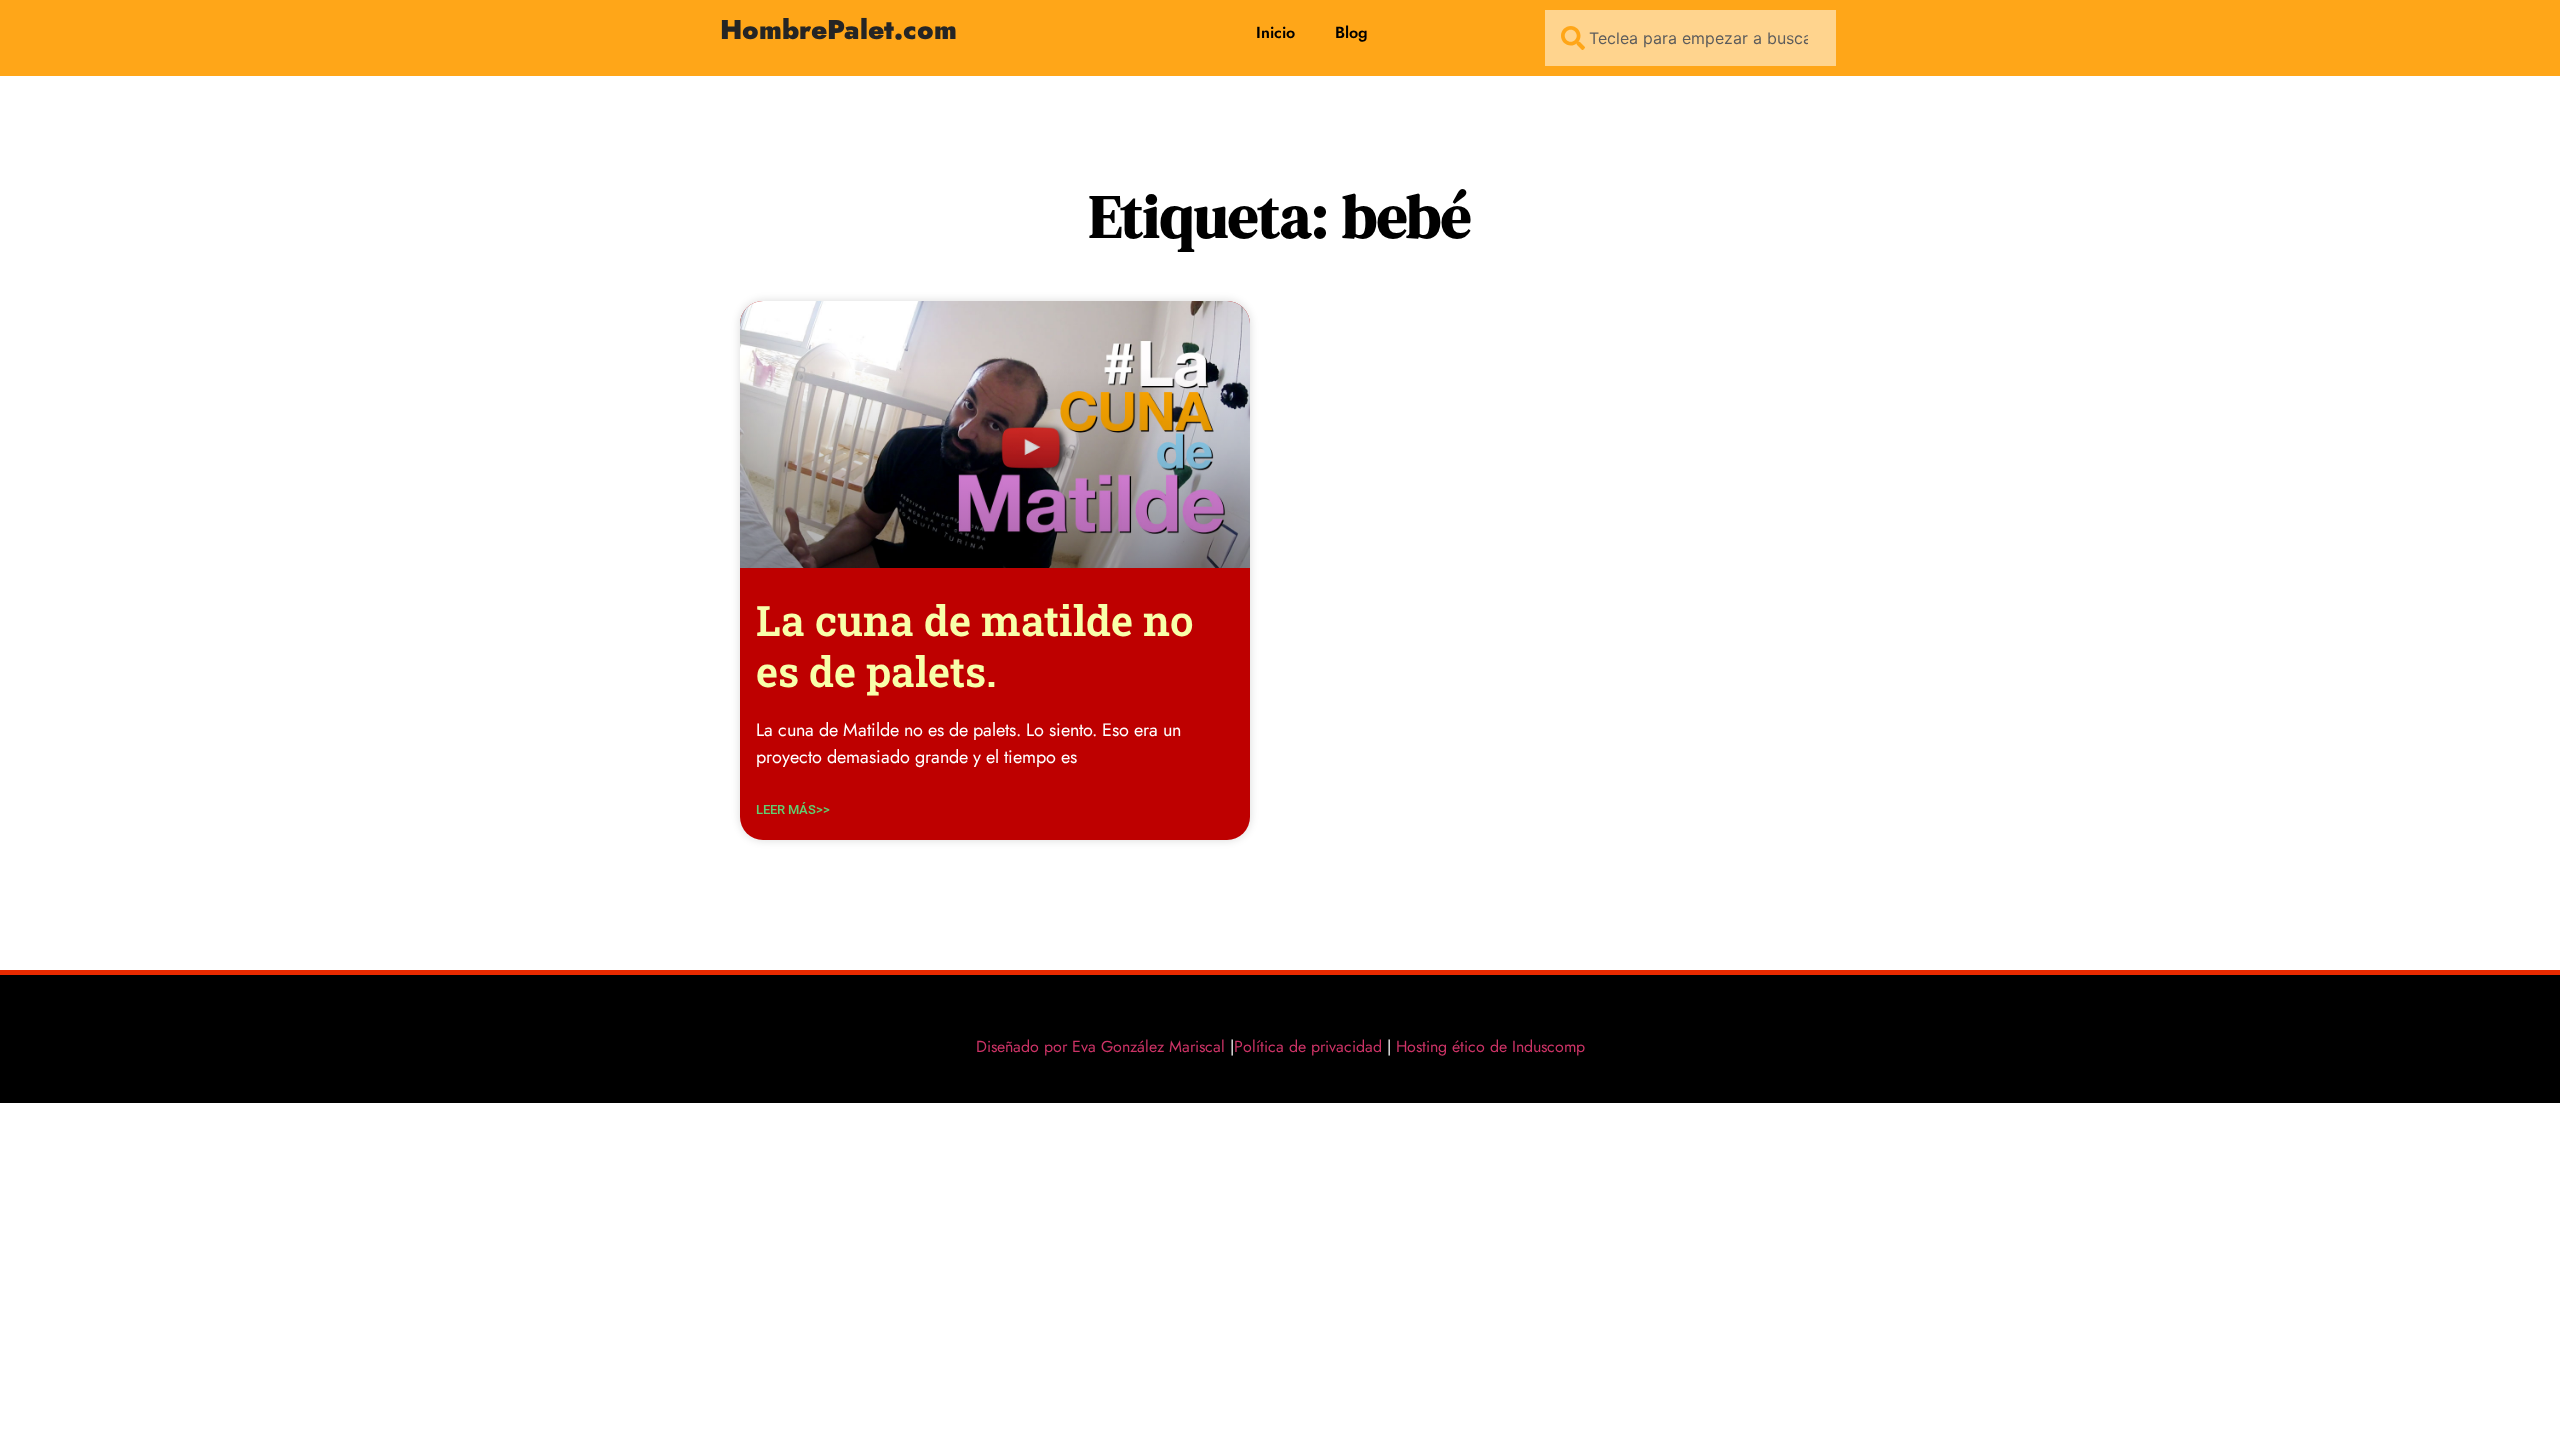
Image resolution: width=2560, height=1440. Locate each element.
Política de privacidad (1308, 1046)
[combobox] (1690, 38)
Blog (1351, 32)
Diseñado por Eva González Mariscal (1100, 1046)
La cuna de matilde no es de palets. (975, 644)
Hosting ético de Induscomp (1486, 1046)
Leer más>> (793, 809)
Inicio (1275, 32)
